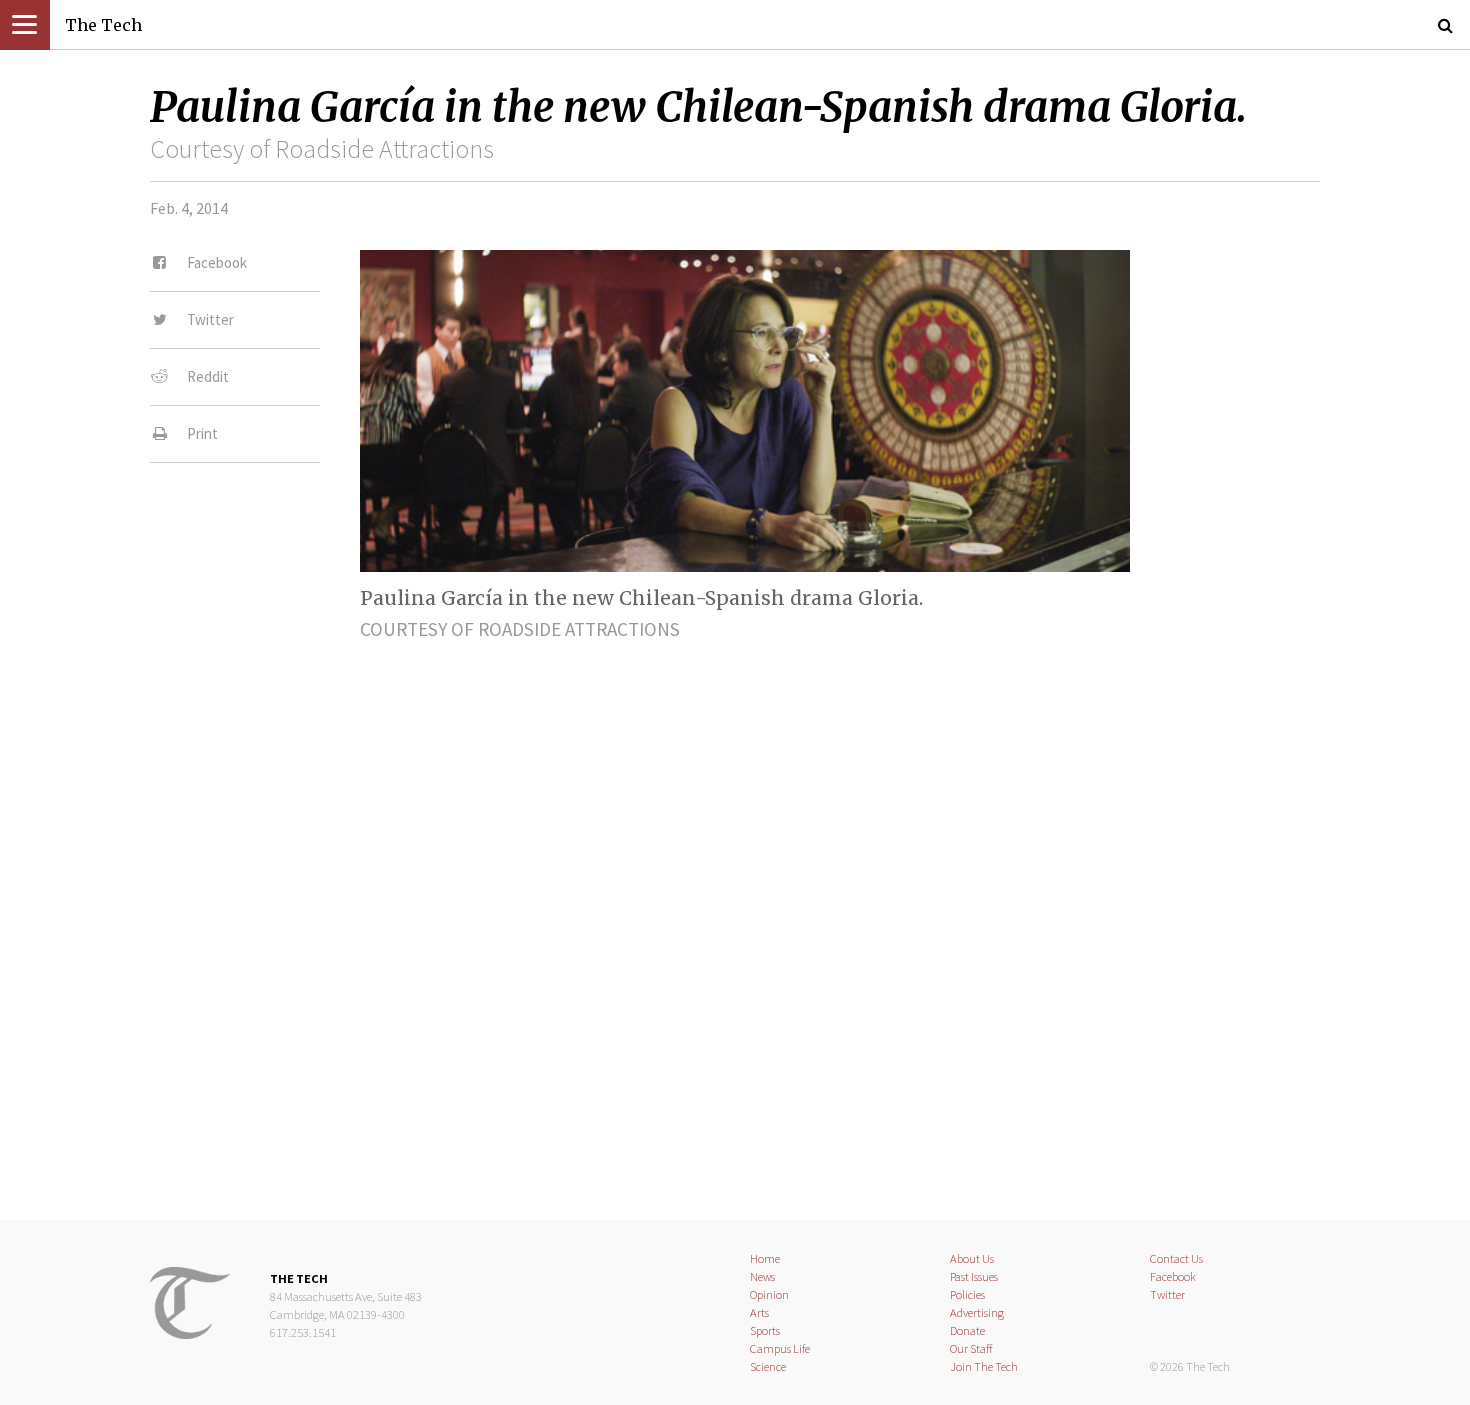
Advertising (977, 1312)
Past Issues (974, 1276)
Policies (967, 1294)
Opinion (769, 1294)
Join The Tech (984, 1366)
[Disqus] (735, 913)
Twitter (1167, 1294)
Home (765, 1258)
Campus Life (780, 1348)
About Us (972, 1258)
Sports (765, 1330)
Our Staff (971, 1348)
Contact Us (1176, 1258)
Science (768, 1366)
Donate (967, 1330)
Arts (759, 1312)
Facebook (1173, 1276)
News (762, 1276)
